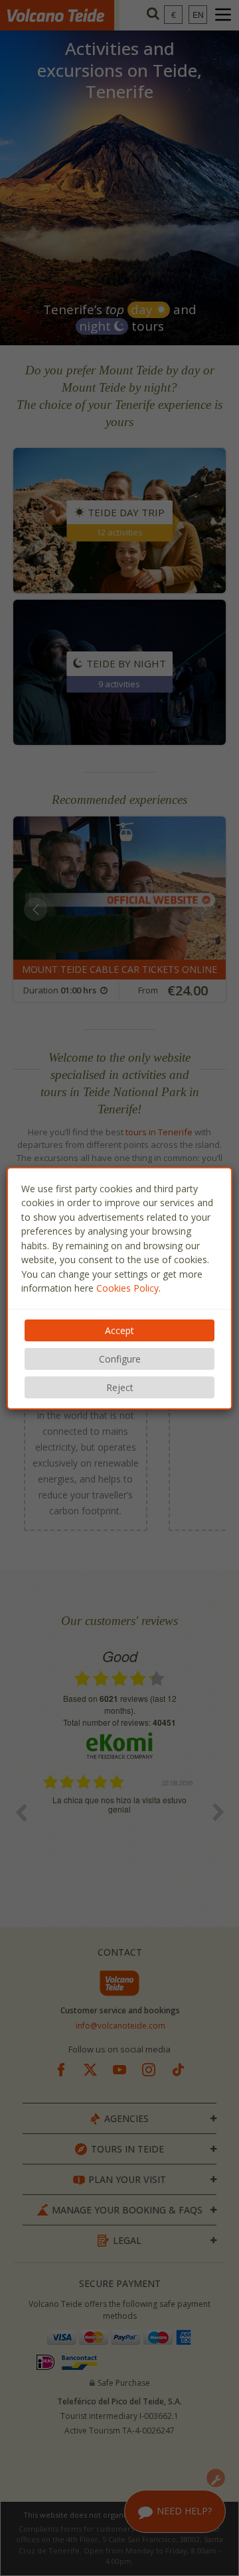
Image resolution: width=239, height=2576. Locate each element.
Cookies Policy (127, 1288)
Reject (120, 1387)
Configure (120, 1359)
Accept (119, 1330)
